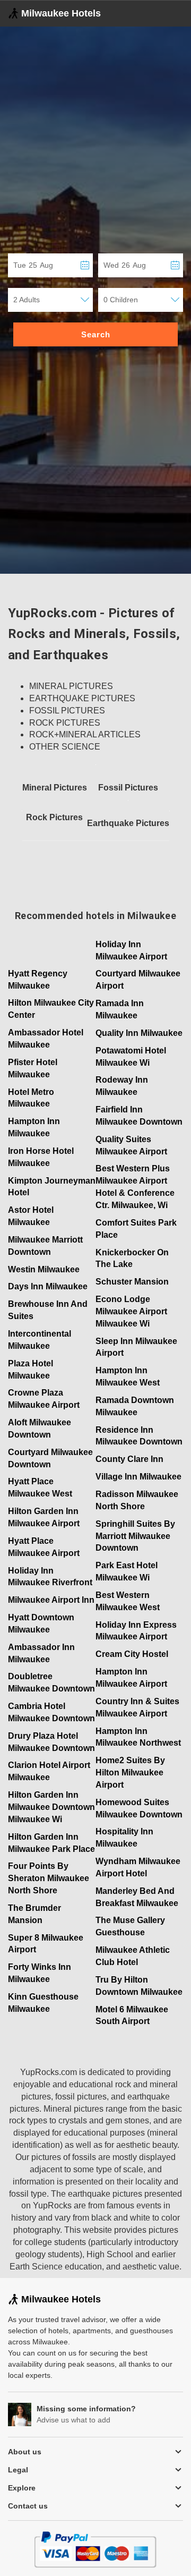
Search (96, 334)
